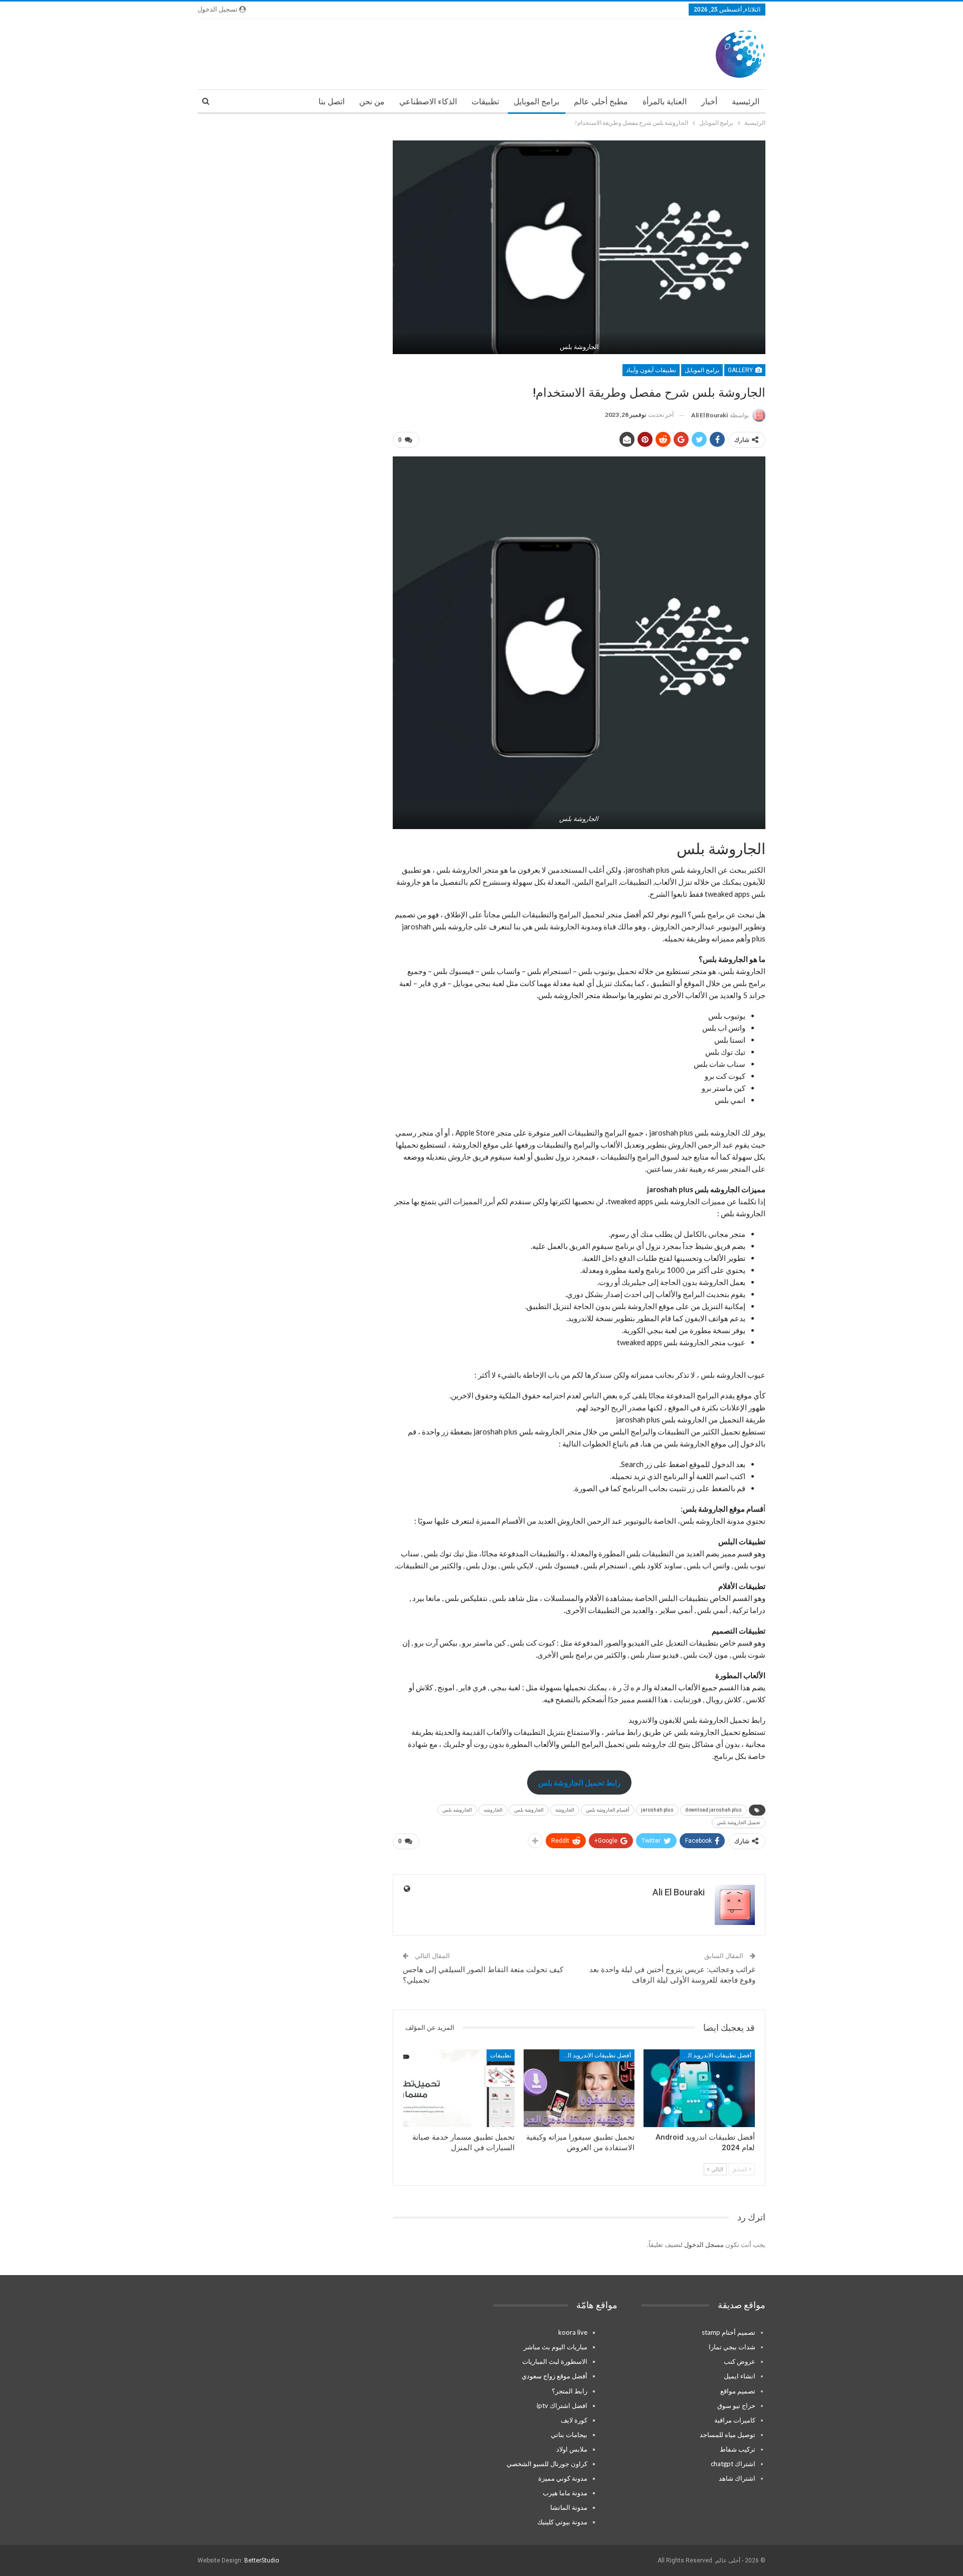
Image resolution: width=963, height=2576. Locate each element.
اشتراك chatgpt (733, 2464)
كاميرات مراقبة (735, 2420)
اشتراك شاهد (737, 2478)
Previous (395, 247)
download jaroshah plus (713, 1810)
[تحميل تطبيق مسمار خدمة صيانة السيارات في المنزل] (459, 2088)
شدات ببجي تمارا (732, 2347)
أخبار (709, 102)
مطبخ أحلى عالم (601, 102)
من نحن (372, 102)
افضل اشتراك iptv (562, 2405)
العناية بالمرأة (665, 102)
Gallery (741, 370)
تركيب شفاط (738, 2449)
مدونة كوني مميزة (563, 2478)
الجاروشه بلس (457, 1810)
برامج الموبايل (536, 102)
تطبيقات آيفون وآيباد (651, 370)
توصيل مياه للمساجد (728, 2435)
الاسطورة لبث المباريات (555, 2361)
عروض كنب (740, 2361)
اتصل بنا (332, 102)
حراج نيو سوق (736, 2405)
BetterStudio (262, 2560)
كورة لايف (574, 2420)
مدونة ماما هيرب (565, 2493)
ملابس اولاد (572, 2449)
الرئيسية (746, 102)
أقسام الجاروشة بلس (608, 1810)
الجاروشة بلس (529, 1810)
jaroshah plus (657, 1810)
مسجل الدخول (704, 2244)
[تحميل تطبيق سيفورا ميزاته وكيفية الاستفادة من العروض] (579, 2088)
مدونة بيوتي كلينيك (562, 2522)
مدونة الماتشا (569, 2507)
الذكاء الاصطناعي (428, 102)
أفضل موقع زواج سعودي (554, 2376)
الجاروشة (565, 1810)
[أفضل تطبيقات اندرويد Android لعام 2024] (699, 2088)
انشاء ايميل (740, 2376)
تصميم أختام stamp (729, 2332)
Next (763, 247)
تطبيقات (485, 102)
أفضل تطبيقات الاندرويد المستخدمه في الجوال (715, 2055)
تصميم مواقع (738, 2391)
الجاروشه (493, 1810)
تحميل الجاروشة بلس (739, 1822)
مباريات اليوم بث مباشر (555, 2347)
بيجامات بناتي (569, 2435)
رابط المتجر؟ (570, 2391)
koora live (573, 2332)
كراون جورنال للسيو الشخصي (547, 2464)
